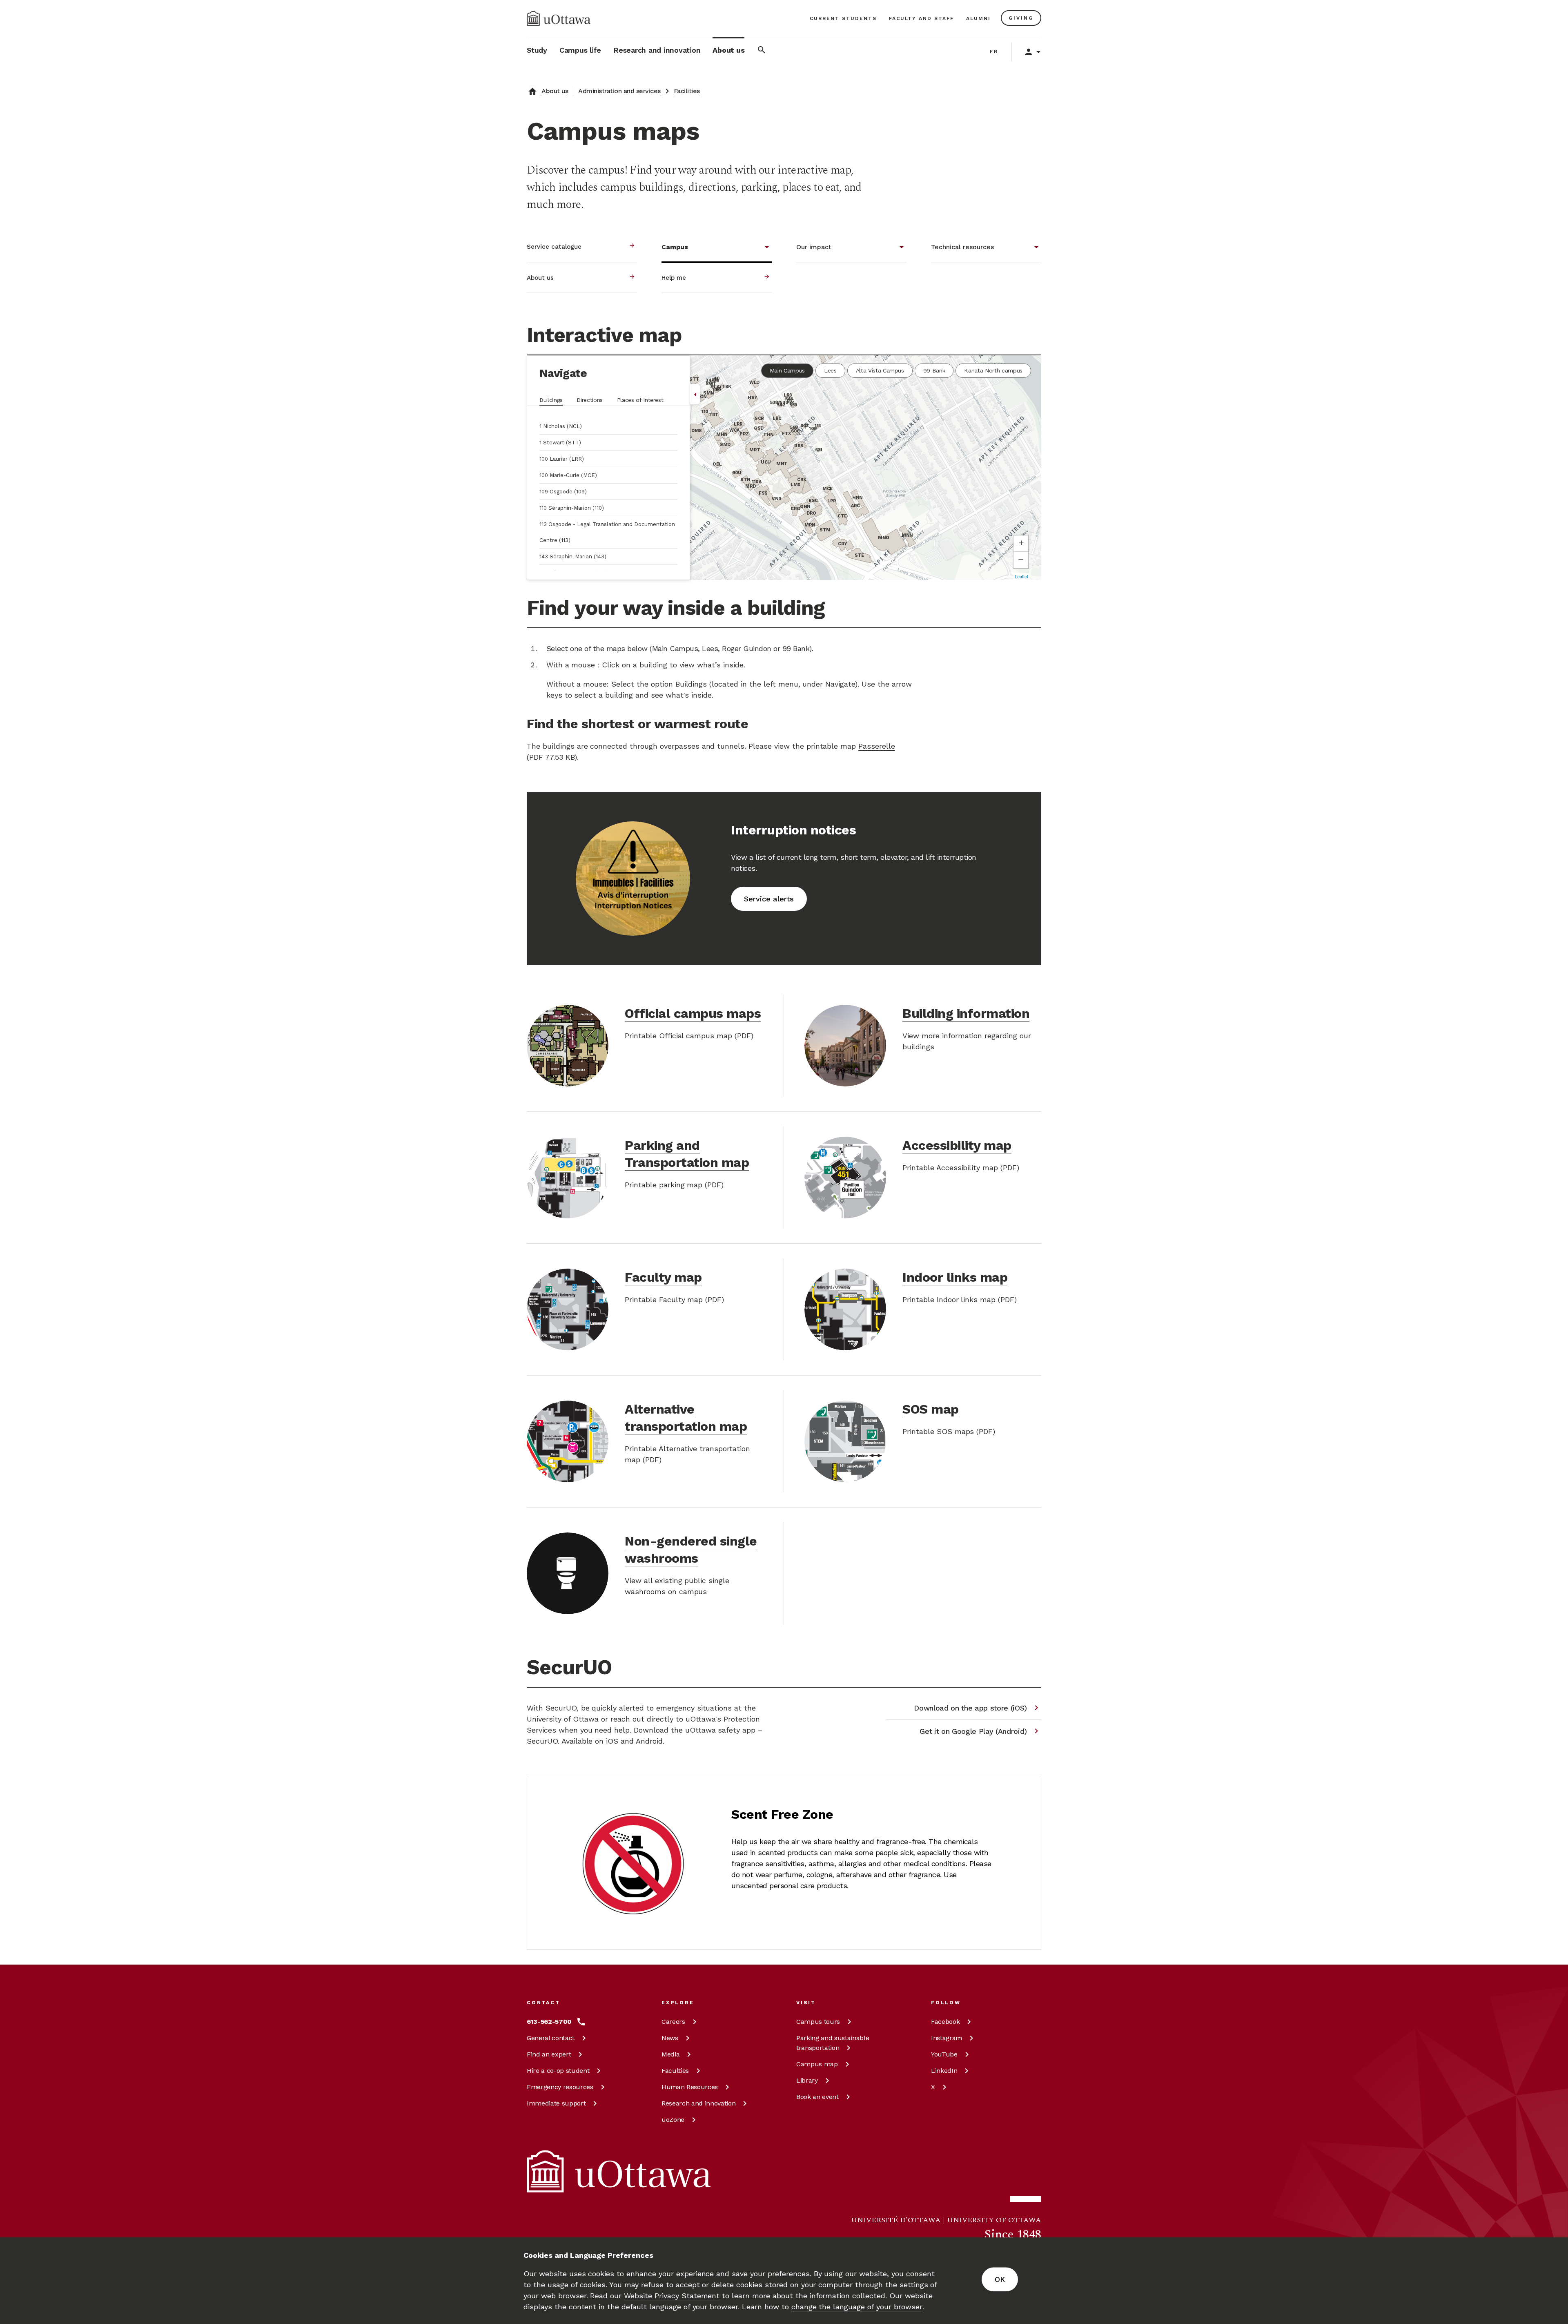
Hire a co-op (558, 2071)
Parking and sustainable (833, 2043)
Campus (818, 2022)
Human (690, 2087)
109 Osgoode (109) (563, 492)
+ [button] (1021, 543)
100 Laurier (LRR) (562, 459)
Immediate (556, 2103)
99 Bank (934, 370)
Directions (590, 400)
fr (994, 51)
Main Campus (787, 370)
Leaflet (1021, 576)
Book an (817, 2097)
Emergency (560, 2087)
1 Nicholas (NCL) (561, 426)
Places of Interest (640, 400)
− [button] (1021, 559)
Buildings (551, 400)
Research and (698, 2103)
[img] (559, 18)
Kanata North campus (993, 370)
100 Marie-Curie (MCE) (568, 475)
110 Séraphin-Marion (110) (572, 508)
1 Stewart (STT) (560, 443)
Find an (549, 2054)
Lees (830, 370)
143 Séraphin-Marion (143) (573, 556)
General (551, 2038)
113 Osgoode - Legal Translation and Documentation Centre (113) (607, 532)
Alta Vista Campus (880, 370)
